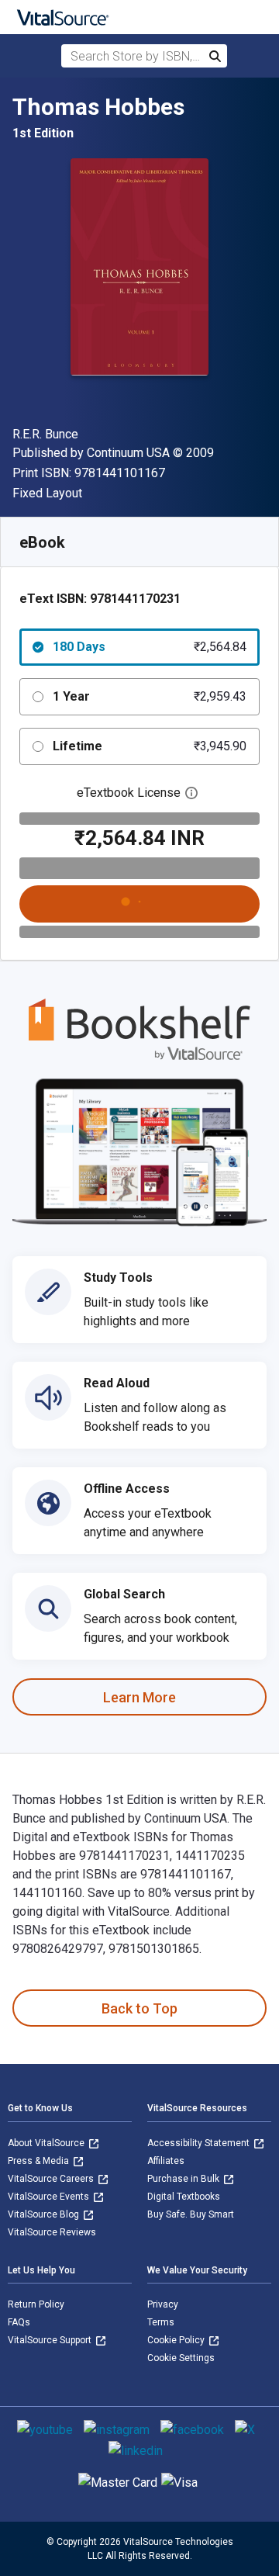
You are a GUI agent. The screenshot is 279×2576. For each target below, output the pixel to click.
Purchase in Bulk (184, 2179)
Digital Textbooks (184, 2197)
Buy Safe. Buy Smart (191, 2214)
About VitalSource (47, 2143)
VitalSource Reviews (52, 2232)
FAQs (19, 2322)
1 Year (150, 696)
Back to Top (139, 2008)
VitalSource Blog (45, 2214)
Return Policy (36, 2304)
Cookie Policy (177, 2340)
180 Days (150, 647)
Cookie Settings (181, 2358)
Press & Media (40, 2161)
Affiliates (166, 2161)
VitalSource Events (50, 2197)
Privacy (163, 2304)
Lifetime (150, 746)
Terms (161, 2322)
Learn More (139, 1697)
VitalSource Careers (52, 2179)
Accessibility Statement (200, 2143)
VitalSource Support (51, 2340)
